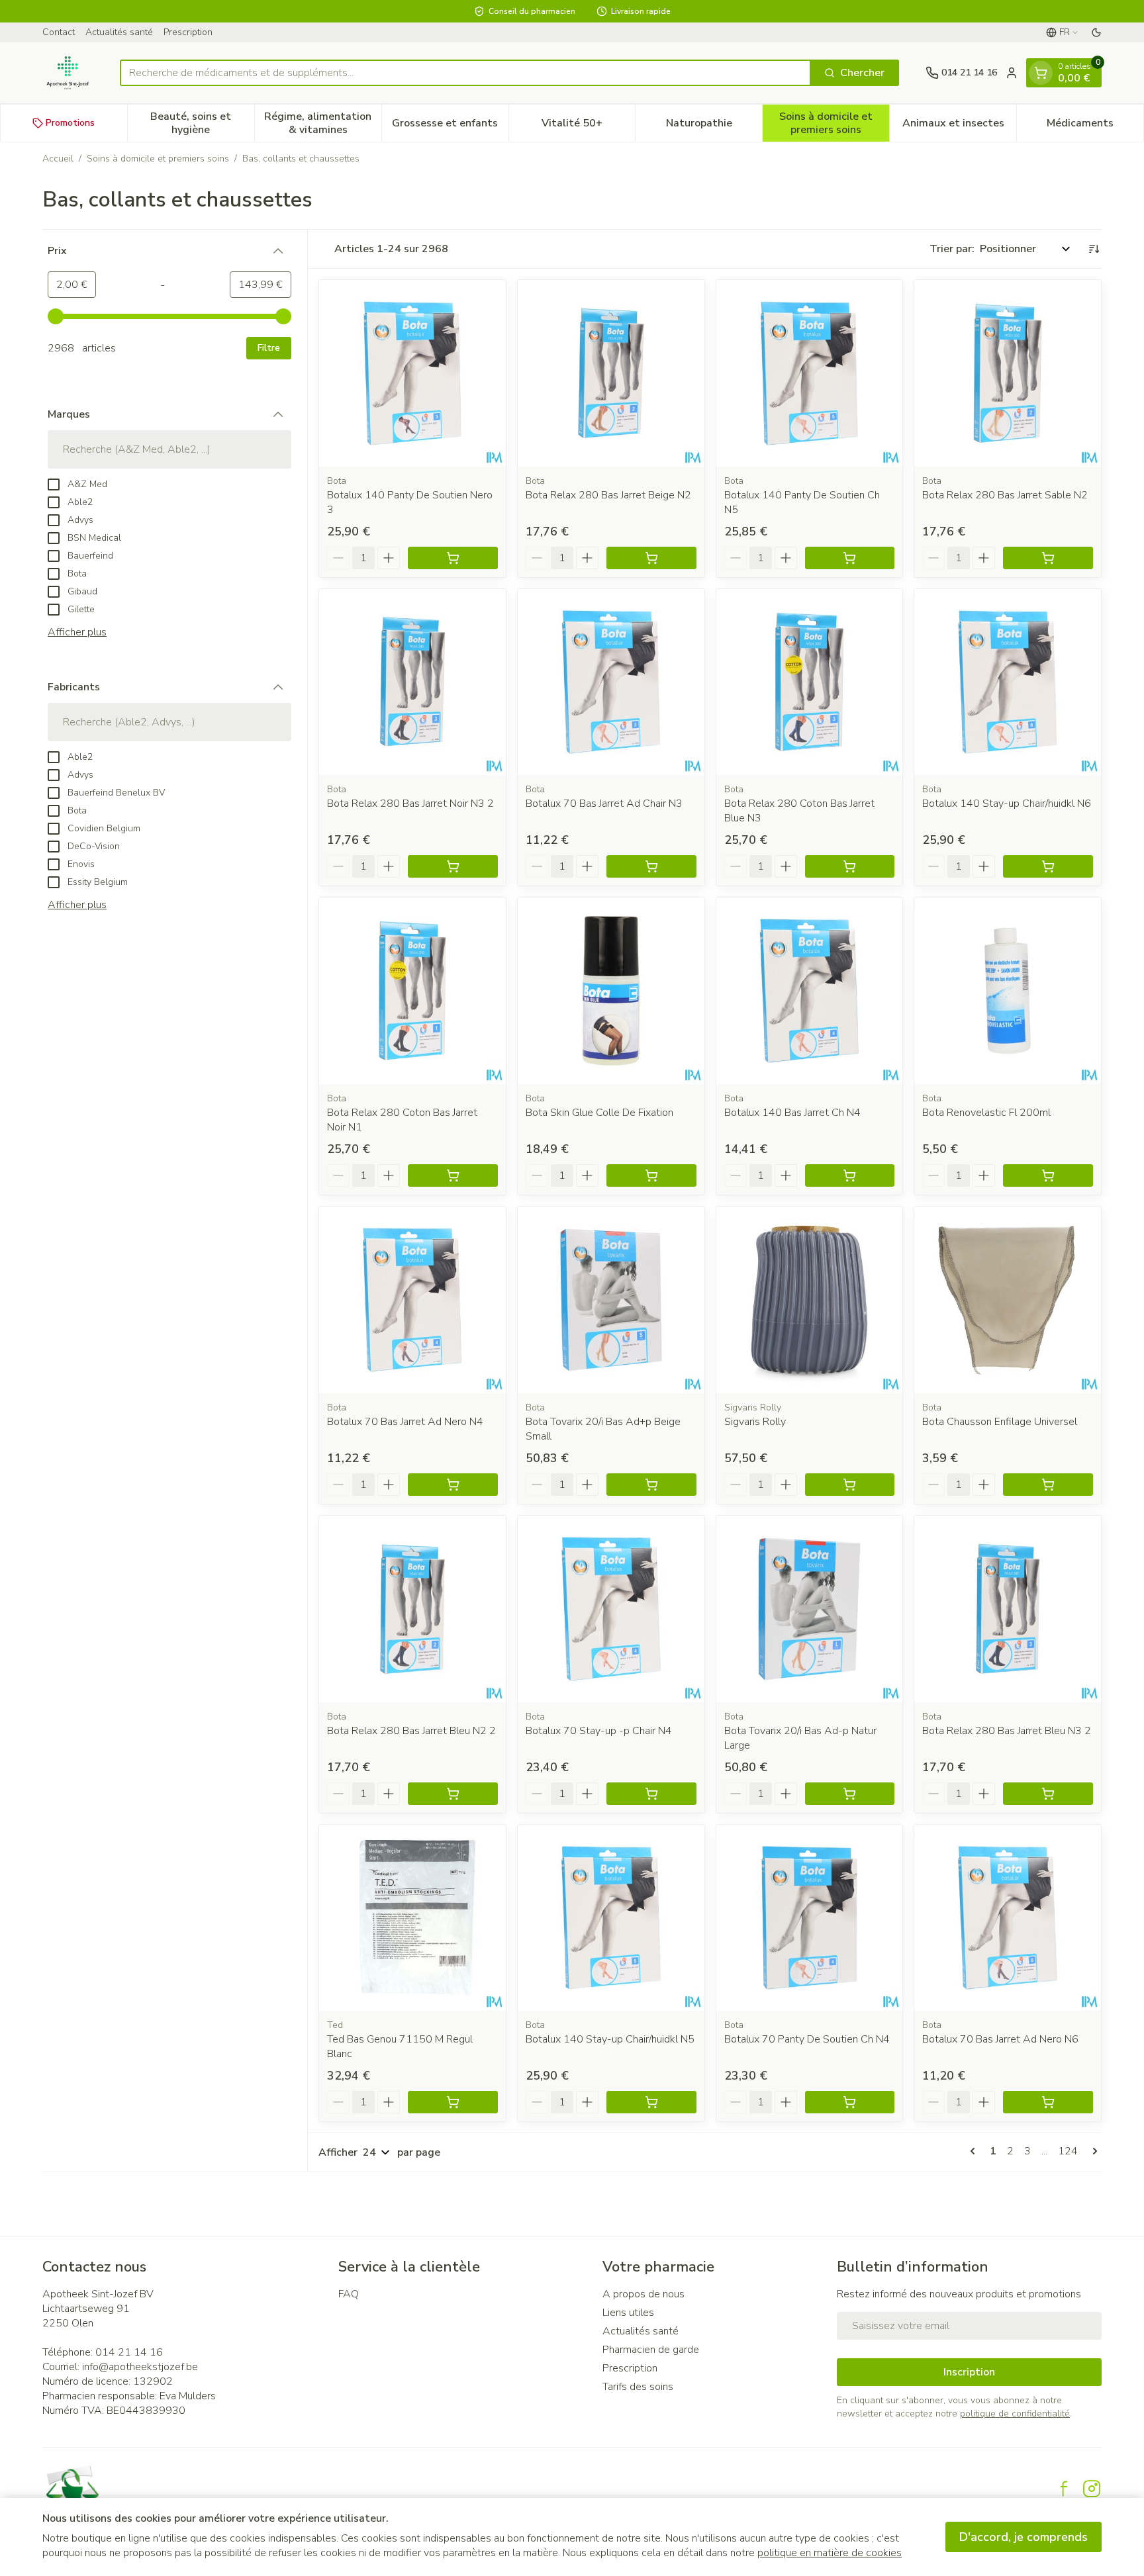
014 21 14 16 (129, 2352)
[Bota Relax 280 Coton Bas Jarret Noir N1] (412, 991)
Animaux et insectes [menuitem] (959, 126)
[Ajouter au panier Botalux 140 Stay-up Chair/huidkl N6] (1048, 866)
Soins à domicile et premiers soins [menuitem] (834, 123)
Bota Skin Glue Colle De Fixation (599, 1113)
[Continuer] (1092, 2151)
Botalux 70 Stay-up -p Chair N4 (599, 1731)
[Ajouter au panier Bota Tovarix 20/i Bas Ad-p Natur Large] (850, 1794)
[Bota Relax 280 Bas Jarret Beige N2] (611, 373)
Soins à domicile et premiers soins (158, 159)
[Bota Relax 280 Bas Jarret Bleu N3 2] (1008, 1609)
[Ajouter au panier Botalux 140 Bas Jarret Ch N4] (850, 1175)
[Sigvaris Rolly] (810, 1300)
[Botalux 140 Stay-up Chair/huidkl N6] (1008, 682)
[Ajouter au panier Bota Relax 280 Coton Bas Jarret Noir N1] (453, 1175)
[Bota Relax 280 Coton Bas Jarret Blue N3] (810, 682)
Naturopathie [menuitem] (714, 126)
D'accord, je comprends (1024, 2537)
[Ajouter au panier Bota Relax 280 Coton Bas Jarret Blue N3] (850, 866)
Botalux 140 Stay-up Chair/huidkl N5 (610, 2039)
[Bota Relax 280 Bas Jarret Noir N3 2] (412, 682)
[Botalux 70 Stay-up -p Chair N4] (611, 1609)
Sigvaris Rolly (755, 1422)
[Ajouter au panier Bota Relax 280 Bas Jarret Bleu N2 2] (453, 1794)
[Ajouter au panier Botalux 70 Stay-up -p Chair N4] (651, 1794)
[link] (975, 2151)
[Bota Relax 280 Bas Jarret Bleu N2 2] (412, 1609)
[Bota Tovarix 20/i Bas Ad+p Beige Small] (611, 1300)
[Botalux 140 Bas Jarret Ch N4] (810, 991)
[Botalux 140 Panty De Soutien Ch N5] (810, 373)
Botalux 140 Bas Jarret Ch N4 (792, 1113)
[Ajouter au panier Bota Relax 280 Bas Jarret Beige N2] (651, 558)
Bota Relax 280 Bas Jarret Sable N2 (1005, 495)
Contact (59, 32)
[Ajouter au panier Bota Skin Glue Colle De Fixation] (651, 1175)
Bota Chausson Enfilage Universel (1000, 1422)
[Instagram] (1092, 2489)
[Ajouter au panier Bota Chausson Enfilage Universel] (1048, 1485)
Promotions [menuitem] (70, 123)
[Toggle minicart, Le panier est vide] (1041, 73)
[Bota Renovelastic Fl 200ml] (1008, 991)
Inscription (969, 2372)
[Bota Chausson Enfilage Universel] (1008, 1300)
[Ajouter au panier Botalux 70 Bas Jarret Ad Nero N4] (453, 1485)
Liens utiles (628, 2313)
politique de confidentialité (1015, 2414)
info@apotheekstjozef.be (140, 2367)
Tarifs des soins (638, 2387)
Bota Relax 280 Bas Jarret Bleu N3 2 (1007, 1731)
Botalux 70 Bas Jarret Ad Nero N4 (405, 1422)
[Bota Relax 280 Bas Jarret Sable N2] (1008, 373)
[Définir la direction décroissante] (1094, 249)
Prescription (188, 32)
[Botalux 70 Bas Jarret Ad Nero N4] (412, 1300)
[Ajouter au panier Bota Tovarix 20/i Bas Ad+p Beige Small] (651, 1485)
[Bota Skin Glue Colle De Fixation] (611, 991)
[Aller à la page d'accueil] (68, 73)
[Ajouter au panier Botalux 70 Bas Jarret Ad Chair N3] (651, 866)
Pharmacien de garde (651, 2350)
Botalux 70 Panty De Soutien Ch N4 (807, 2039)
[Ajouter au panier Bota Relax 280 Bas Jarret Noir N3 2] (453, 866)
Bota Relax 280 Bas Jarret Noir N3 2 (410, 804)
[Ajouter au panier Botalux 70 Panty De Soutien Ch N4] (850, 2102)
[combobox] (465, 73)
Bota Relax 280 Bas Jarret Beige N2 (608, 495)
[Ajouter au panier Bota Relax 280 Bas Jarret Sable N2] (1048, 558)
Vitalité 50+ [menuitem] (588, 126)
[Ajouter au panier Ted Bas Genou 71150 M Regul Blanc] (453, 2102)
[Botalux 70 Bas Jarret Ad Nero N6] (1008, 1918)
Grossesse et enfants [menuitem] (450, 126)
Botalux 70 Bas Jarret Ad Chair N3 (604, 804)
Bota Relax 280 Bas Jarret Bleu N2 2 (411, 1731)
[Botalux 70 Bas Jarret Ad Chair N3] (611, 682)
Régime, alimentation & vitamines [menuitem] (322, 123)
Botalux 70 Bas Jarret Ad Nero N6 (1000, 2039)
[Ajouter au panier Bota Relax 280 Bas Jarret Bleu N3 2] (1048, 1794)
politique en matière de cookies (830, 2553)
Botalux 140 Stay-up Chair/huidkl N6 (1007, 804)
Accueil (58, 159)
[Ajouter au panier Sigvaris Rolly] (850, 1485)
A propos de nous (643, 2294)
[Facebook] (1064, 2489)
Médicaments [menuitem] (1095, 126)
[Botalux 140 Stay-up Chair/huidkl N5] (611, 1918)
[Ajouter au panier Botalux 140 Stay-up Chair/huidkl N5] (651, 2102)
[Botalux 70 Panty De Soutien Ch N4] (810, 1918)
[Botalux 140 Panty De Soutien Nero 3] (412, 373)
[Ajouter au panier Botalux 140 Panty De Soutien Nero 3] (453, 558)
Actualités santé (119, 32)
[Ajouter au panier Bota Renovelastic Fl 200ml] (1048, 1175)
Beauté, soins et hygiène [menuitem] (202, 123)
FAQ (349, 2294)
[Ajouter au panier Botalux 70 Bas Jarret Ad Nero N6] (1048, 2102)
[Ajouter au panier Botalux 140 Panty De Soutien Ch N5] (850, 558)
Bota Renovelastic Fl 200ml (986, 1113)
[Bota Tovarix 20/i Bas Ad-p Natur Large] (810, 1609)
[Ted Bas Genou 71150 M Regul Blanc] (412, 1918)
